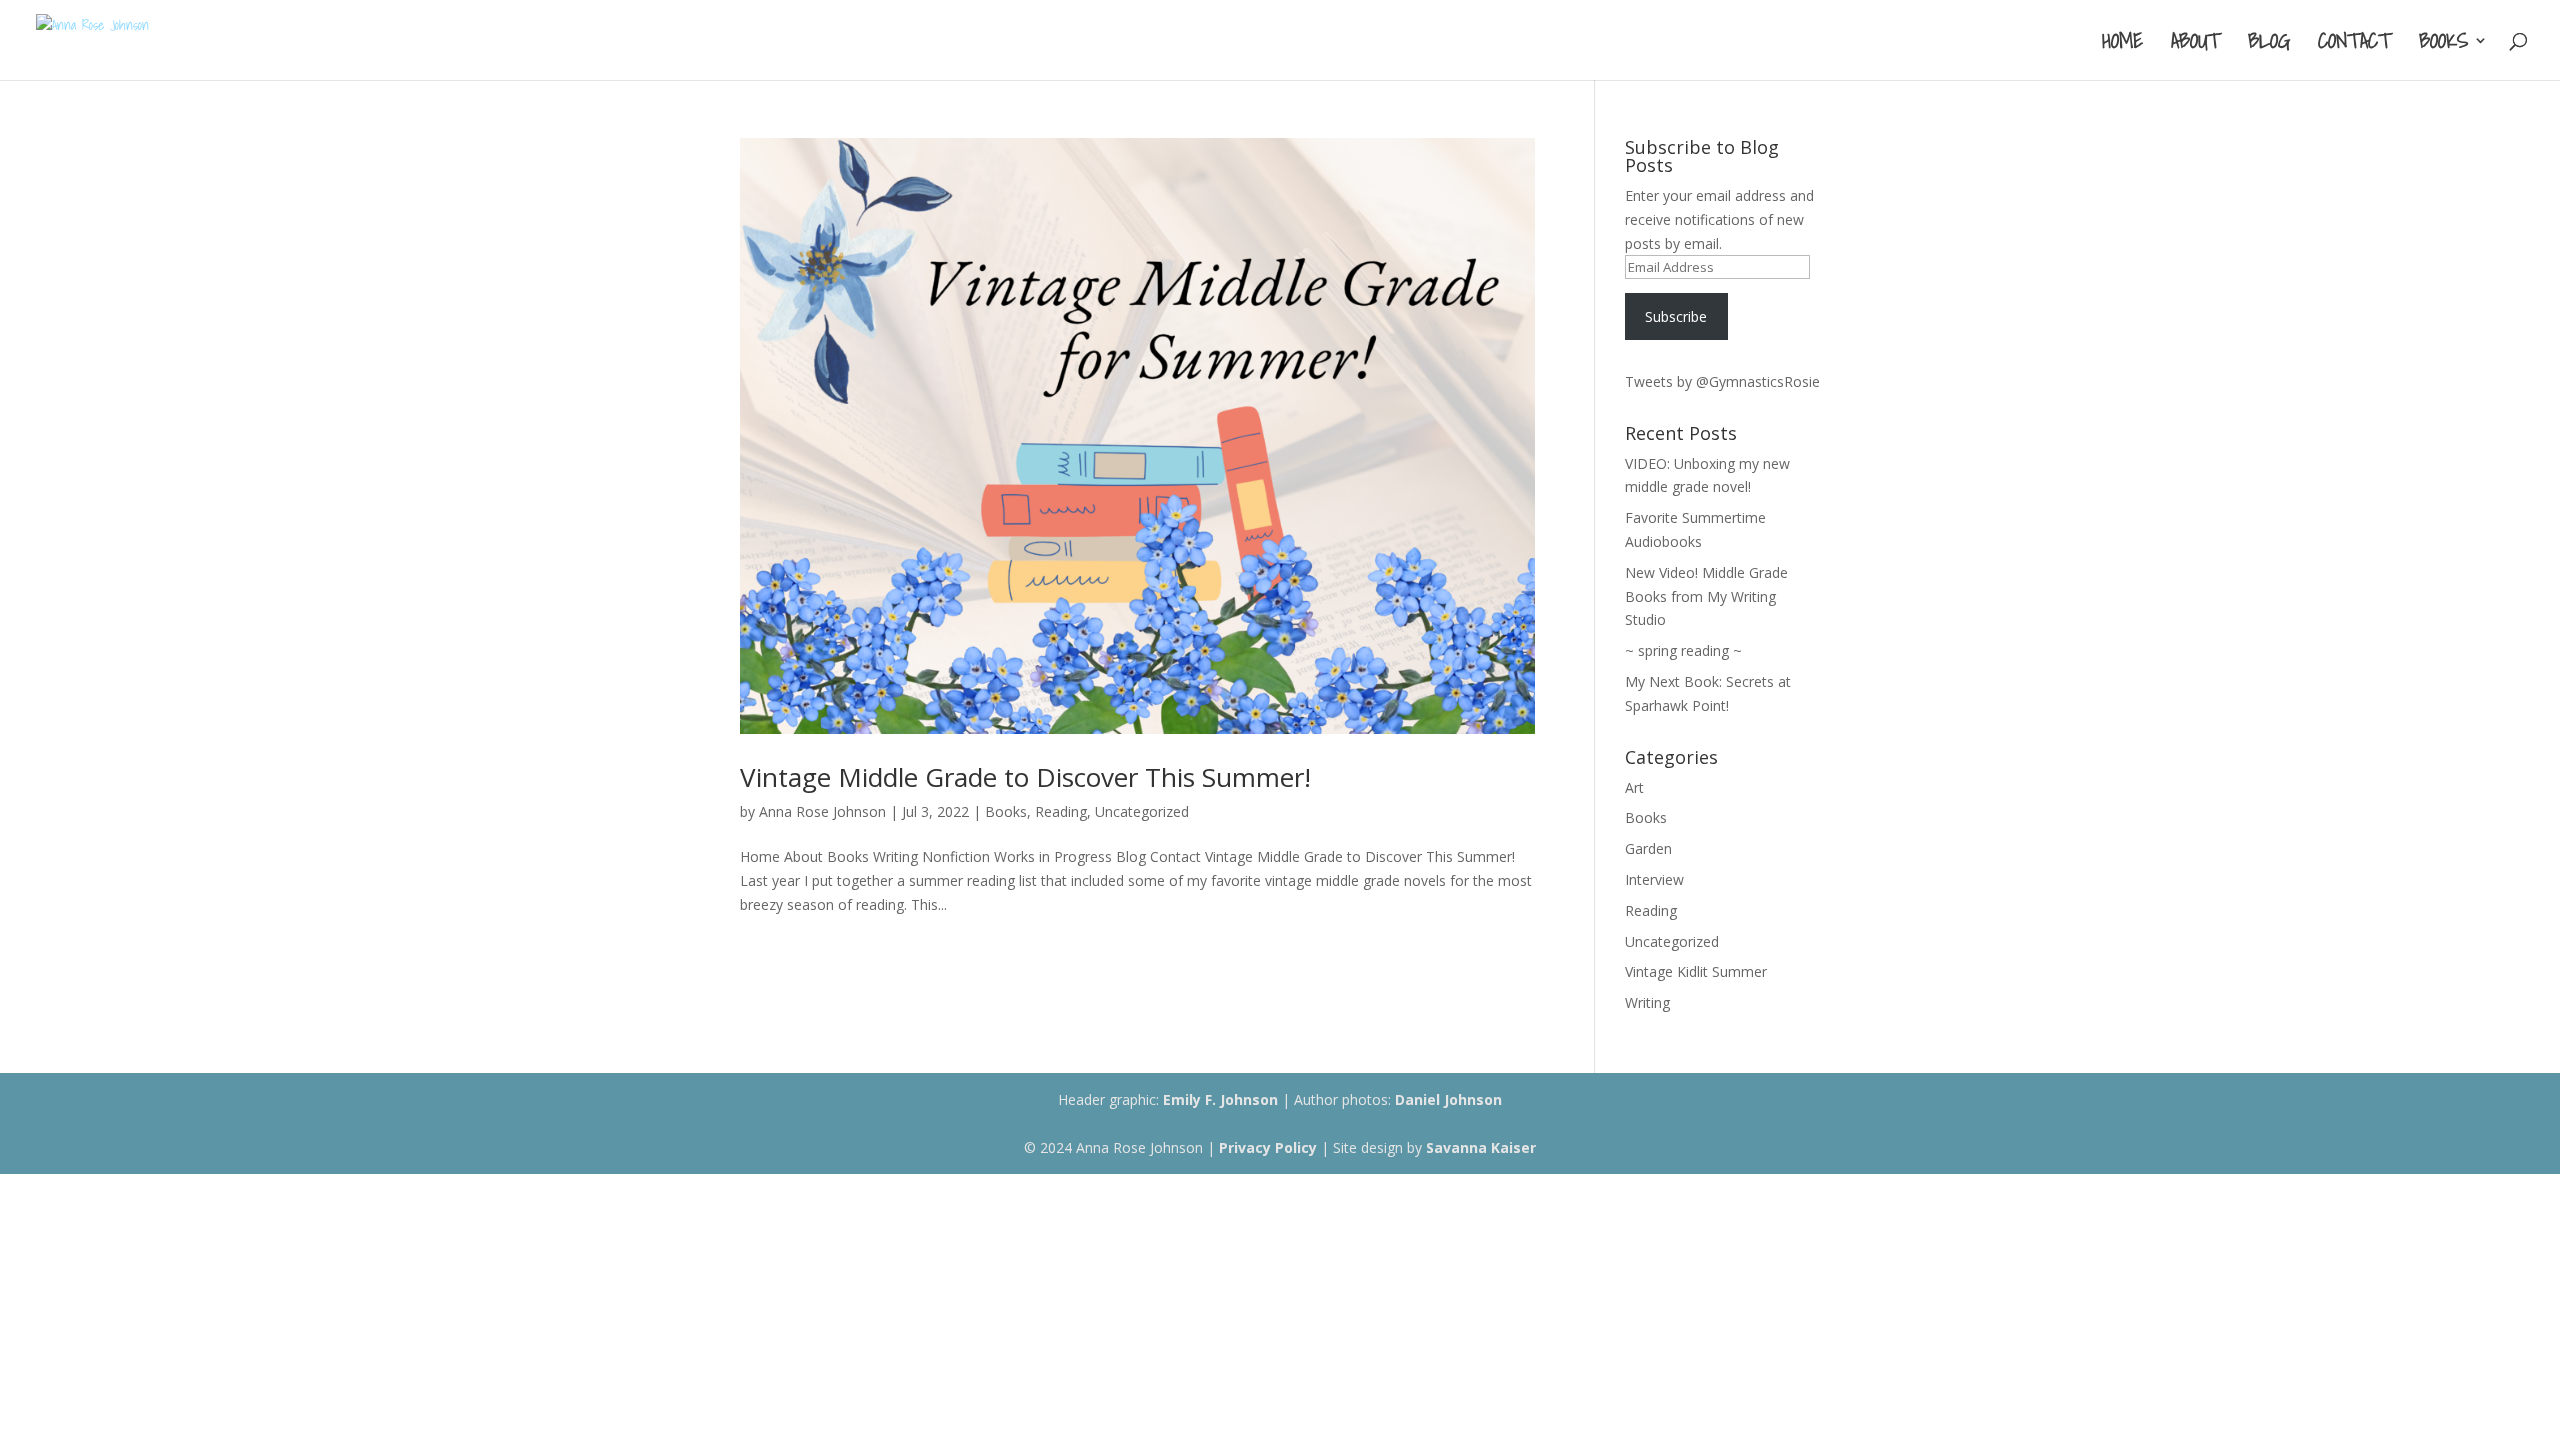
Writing (1647, 1002)
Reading (1061, 811)
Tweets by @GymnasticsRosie (1722, 381)
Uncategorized (1142, 811)
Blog (2269, 45)
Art (1634, 787)
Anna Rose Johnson (822, 811)
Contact (2354, 45)
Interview (1654, 879)
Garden (1648, 848)
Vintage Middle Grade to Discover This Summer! (1025, 777)
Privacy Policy (1268, 1147)
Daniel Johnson (1448, 1099)
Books (2443, 45)
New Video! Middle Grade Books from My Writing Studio (1706, 596)
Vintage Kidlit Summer (1696, 971)
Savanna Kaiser (1481, 1147)
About (2195, 45)
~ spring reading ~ (1683, 650)
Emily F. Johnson (1220, 1099)
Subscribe (1676, 316)
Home (2122, 45)
